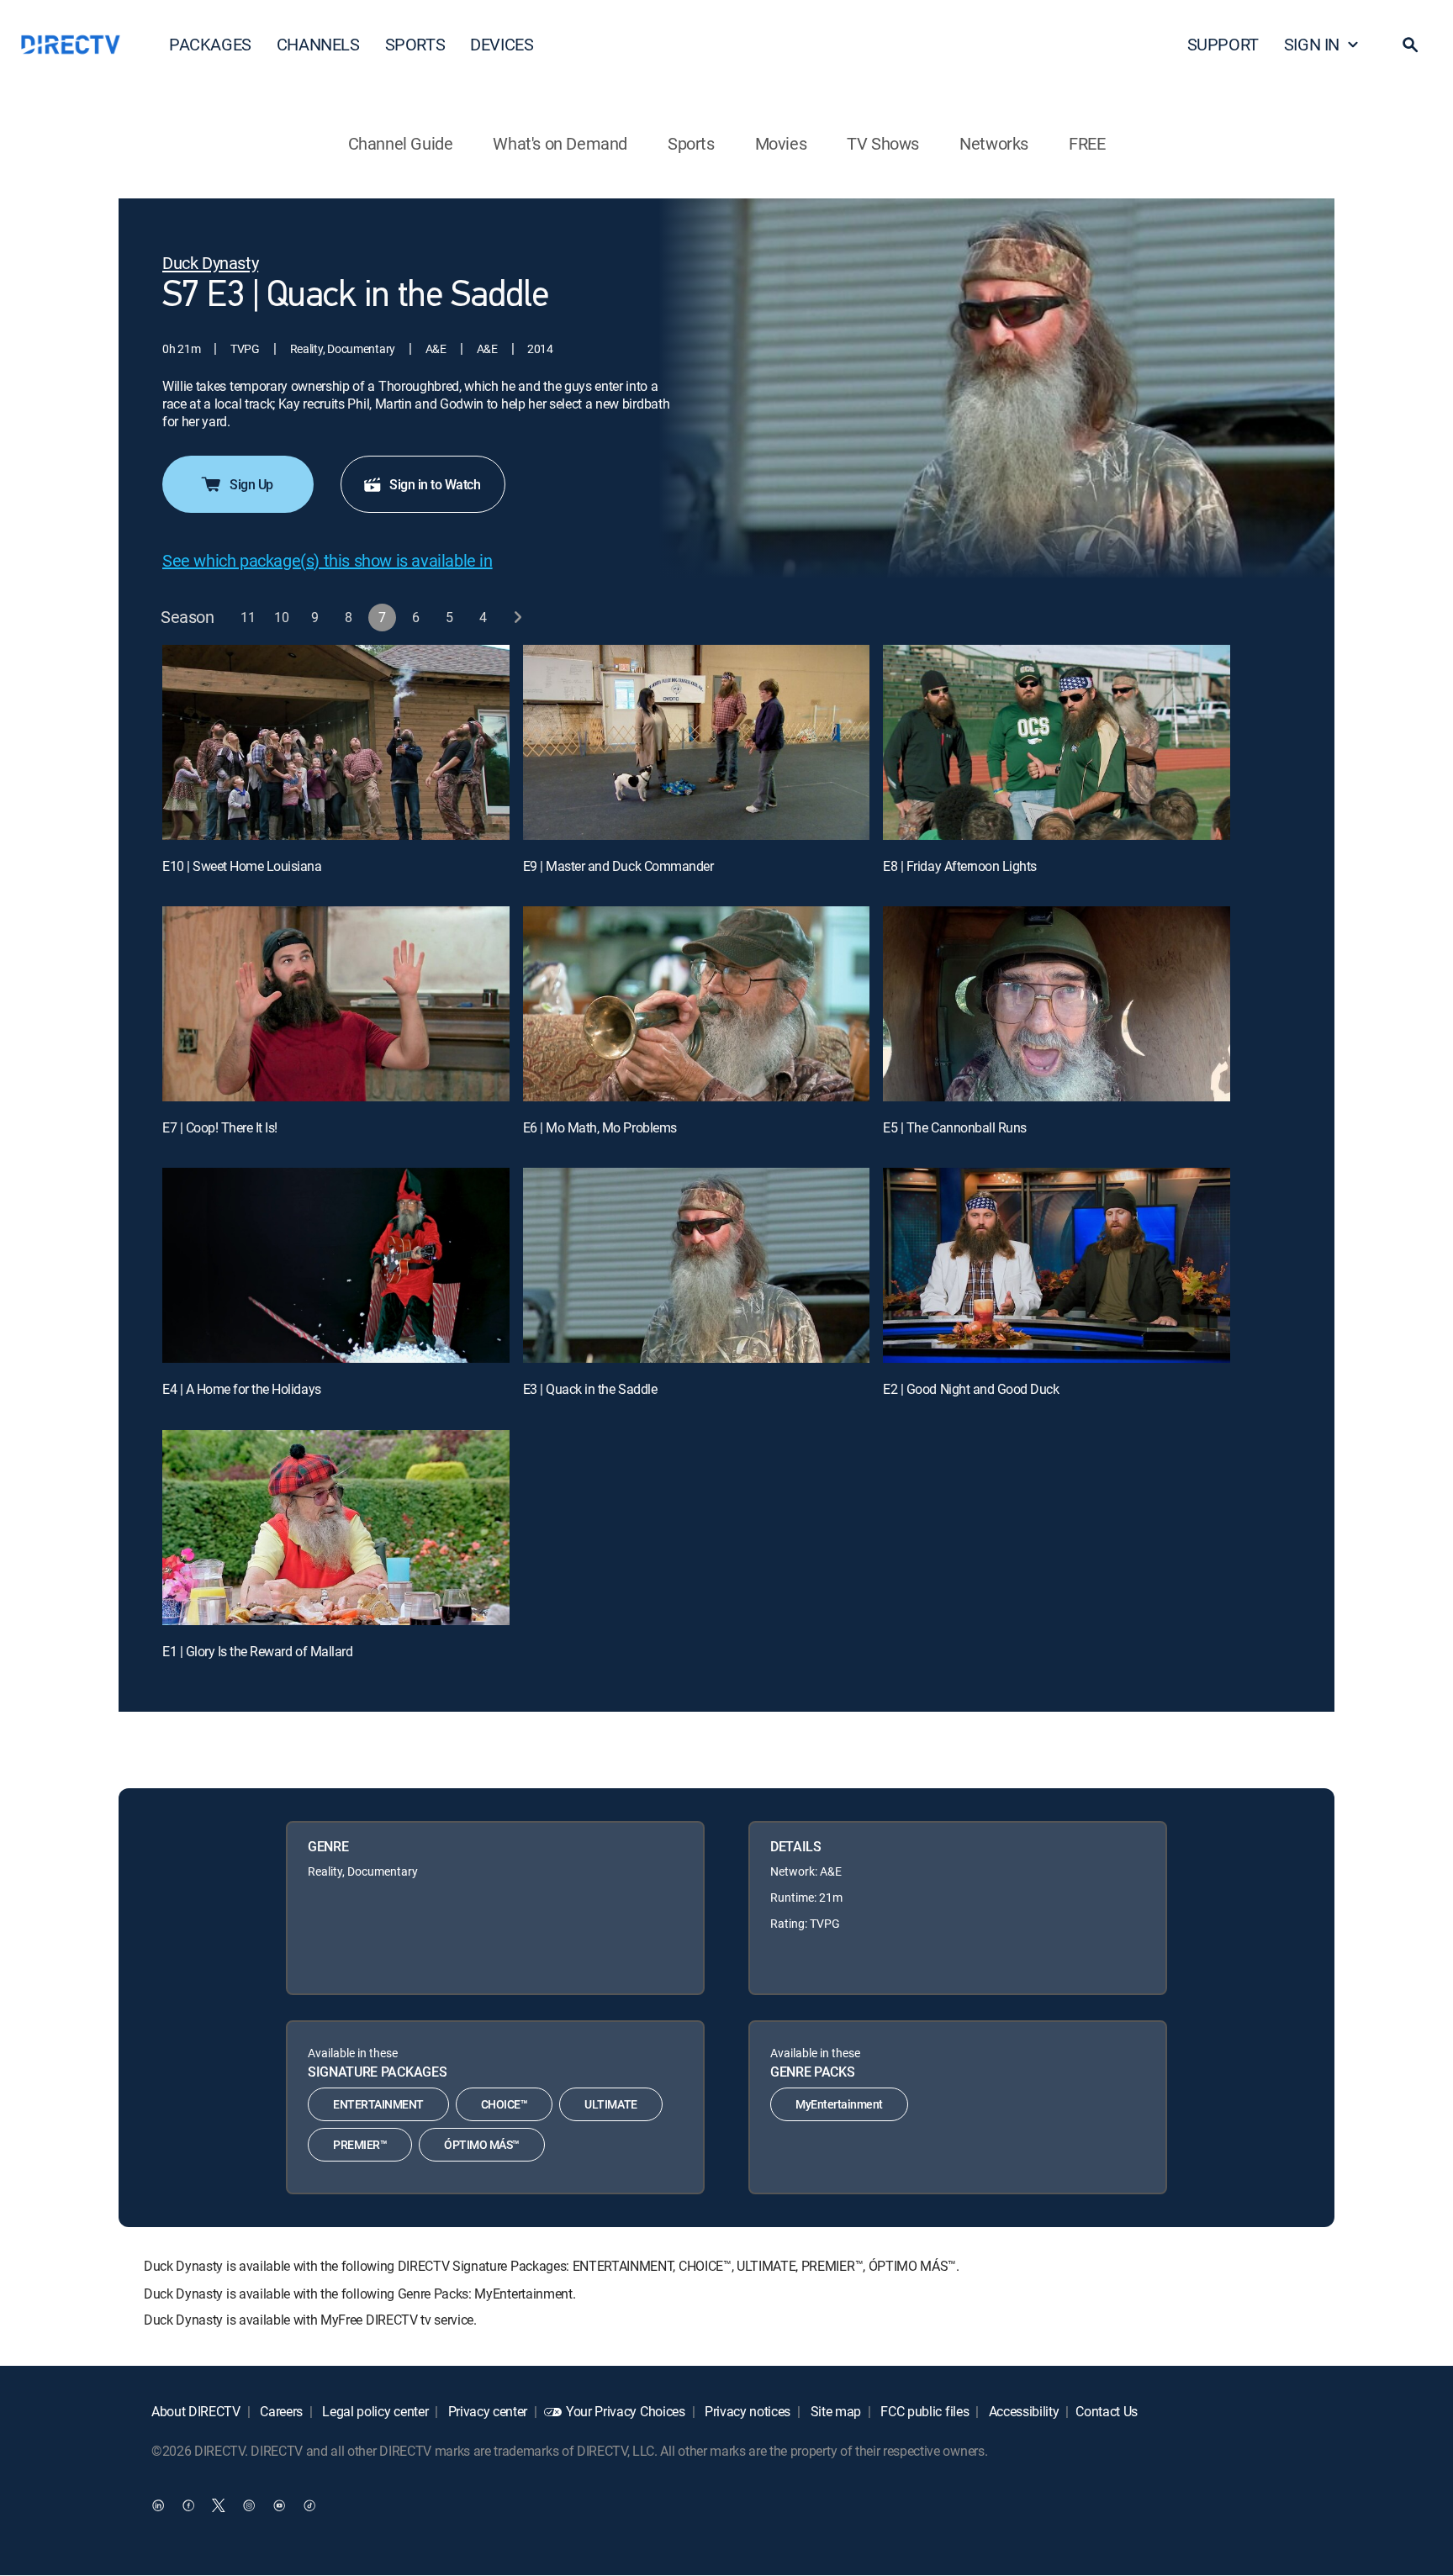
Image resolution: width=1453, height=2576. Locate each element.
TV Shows (883, 143)
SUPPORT (1223, 44)
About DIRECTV (196, 2411)
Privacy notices (746, 2411)
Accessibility (1022, 2411)
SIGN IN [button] (1312, 44)
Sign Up (251, 484)
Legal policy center (374, 2411)
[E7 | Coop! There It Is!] (336, 1004)
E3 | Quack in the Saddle (590, 1389)
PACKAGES (210, 44)
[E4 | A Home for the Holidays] (336, 1265)
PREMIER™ (360, 2144)
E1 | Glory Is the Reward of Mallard (257, 1651)
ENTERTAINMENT (378, 2104)
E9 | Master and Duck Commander (618, 866)
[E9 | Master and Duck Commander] (697, 742)
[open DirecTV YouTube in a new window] (279, 2505)
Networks (994, 143)
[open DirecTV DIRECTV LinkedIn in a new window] (158, 2505)
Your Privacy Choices (626, 2411)
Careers (280, 2411)
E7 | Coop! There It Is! (220, 1127)
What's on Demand (560, 143)
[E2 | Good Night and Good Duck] (1057, 1265)
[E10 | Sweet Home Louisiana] (336, 742)
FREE (1087, 143)
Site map (834, 2411)
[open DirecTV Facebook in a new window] (188, 2505)
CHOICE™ (505, 2104)
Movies (781, 143)
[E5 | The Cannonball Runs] (1057, 1004)
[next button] (518, 618)
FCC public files (924, 2411)
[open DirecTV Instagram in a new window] (249, 2505)
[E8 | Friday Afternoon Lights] (1057, 742)
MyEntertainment (839, 2104)
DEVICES (502, 44)
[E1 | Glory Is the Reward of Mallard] (336, 1528)
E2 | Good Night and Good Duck (971, 1389)
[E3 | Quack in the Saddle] (697, 1265)
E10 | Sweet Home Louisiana (242, 866)
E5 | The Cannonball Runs (954, 1127)
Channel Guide (401, 143)
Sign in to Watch (435, 484)
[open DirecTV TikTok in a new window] (309, 2505)
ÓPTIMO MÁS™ (482, 2144)
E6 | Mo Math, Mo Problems (600, 1127)
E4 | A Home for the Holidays (242, 1389)
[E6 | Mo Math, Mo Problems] (697, 1004)
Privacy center (486, 2411)
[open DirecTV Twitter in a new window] (219, 2505)
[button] (1410, 45)
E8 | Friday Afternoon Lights (960, 866)
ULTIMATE (610, 2104)
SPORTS (415, 44)
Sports (691, 143)
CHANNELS (318, 44)
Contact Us (1107, 2411)
